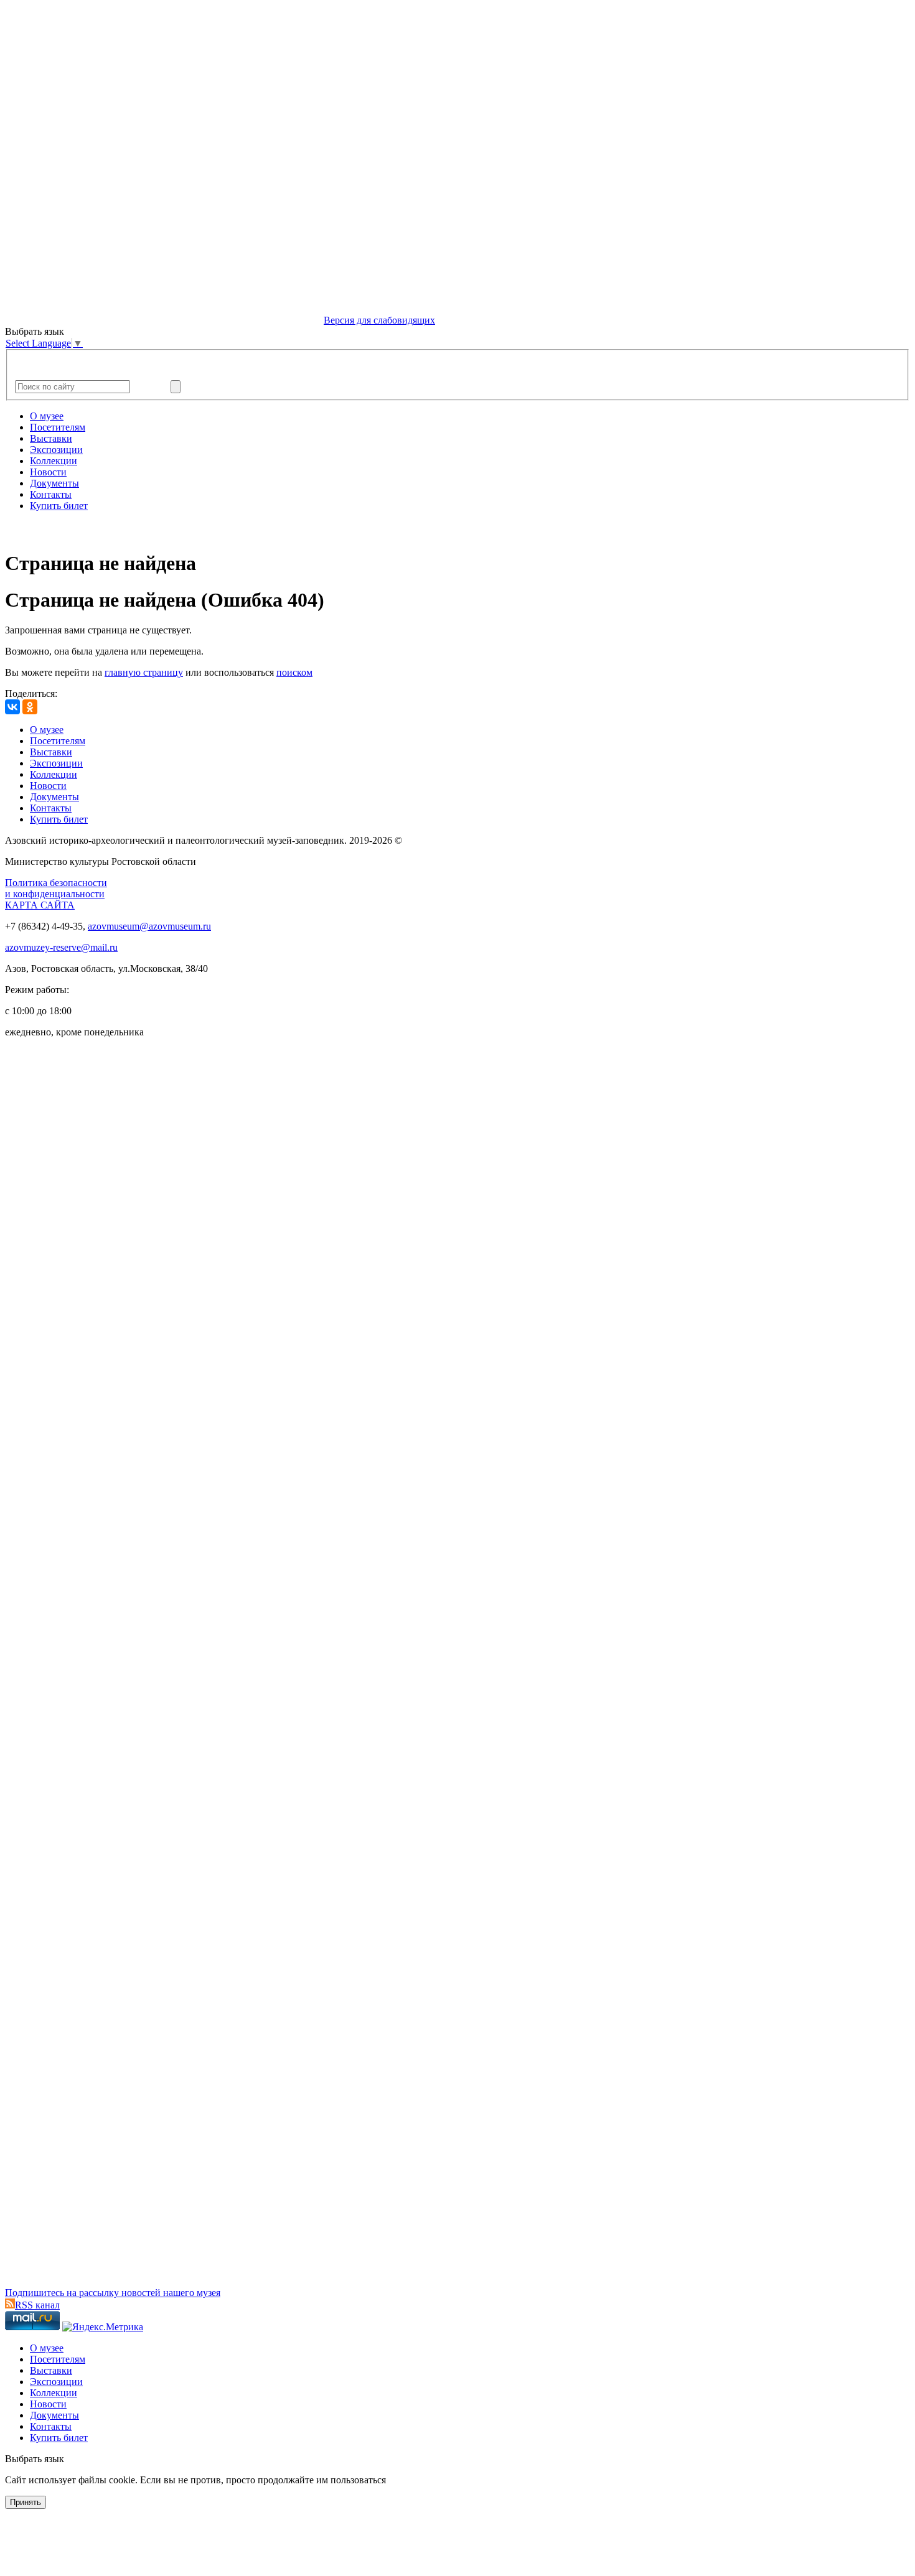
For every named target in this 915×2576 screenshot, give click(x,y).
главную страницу (144, 672)
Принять (26, 2502)
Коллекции (54, 461)
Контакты (51, 494)
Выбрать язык (35, 2459)
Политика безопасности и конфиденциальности (56, 888)
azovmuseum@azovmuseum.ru (149, 926)
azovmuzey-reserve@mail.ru (61, 947)
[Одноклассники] (30, 707)
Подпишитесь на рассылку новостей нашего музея (113, 2293)
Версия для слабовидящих (379, 320)
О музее (47, 416)
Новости (48, 472)
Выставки (51, 438)
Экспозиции (56, 450)
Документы (54, 483)
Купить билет (59, 506)
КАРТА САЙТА (40, 905)
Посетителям (58, 427)
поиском (294, 672)
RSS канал (37, 2305)
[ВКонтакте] (12, 707)
